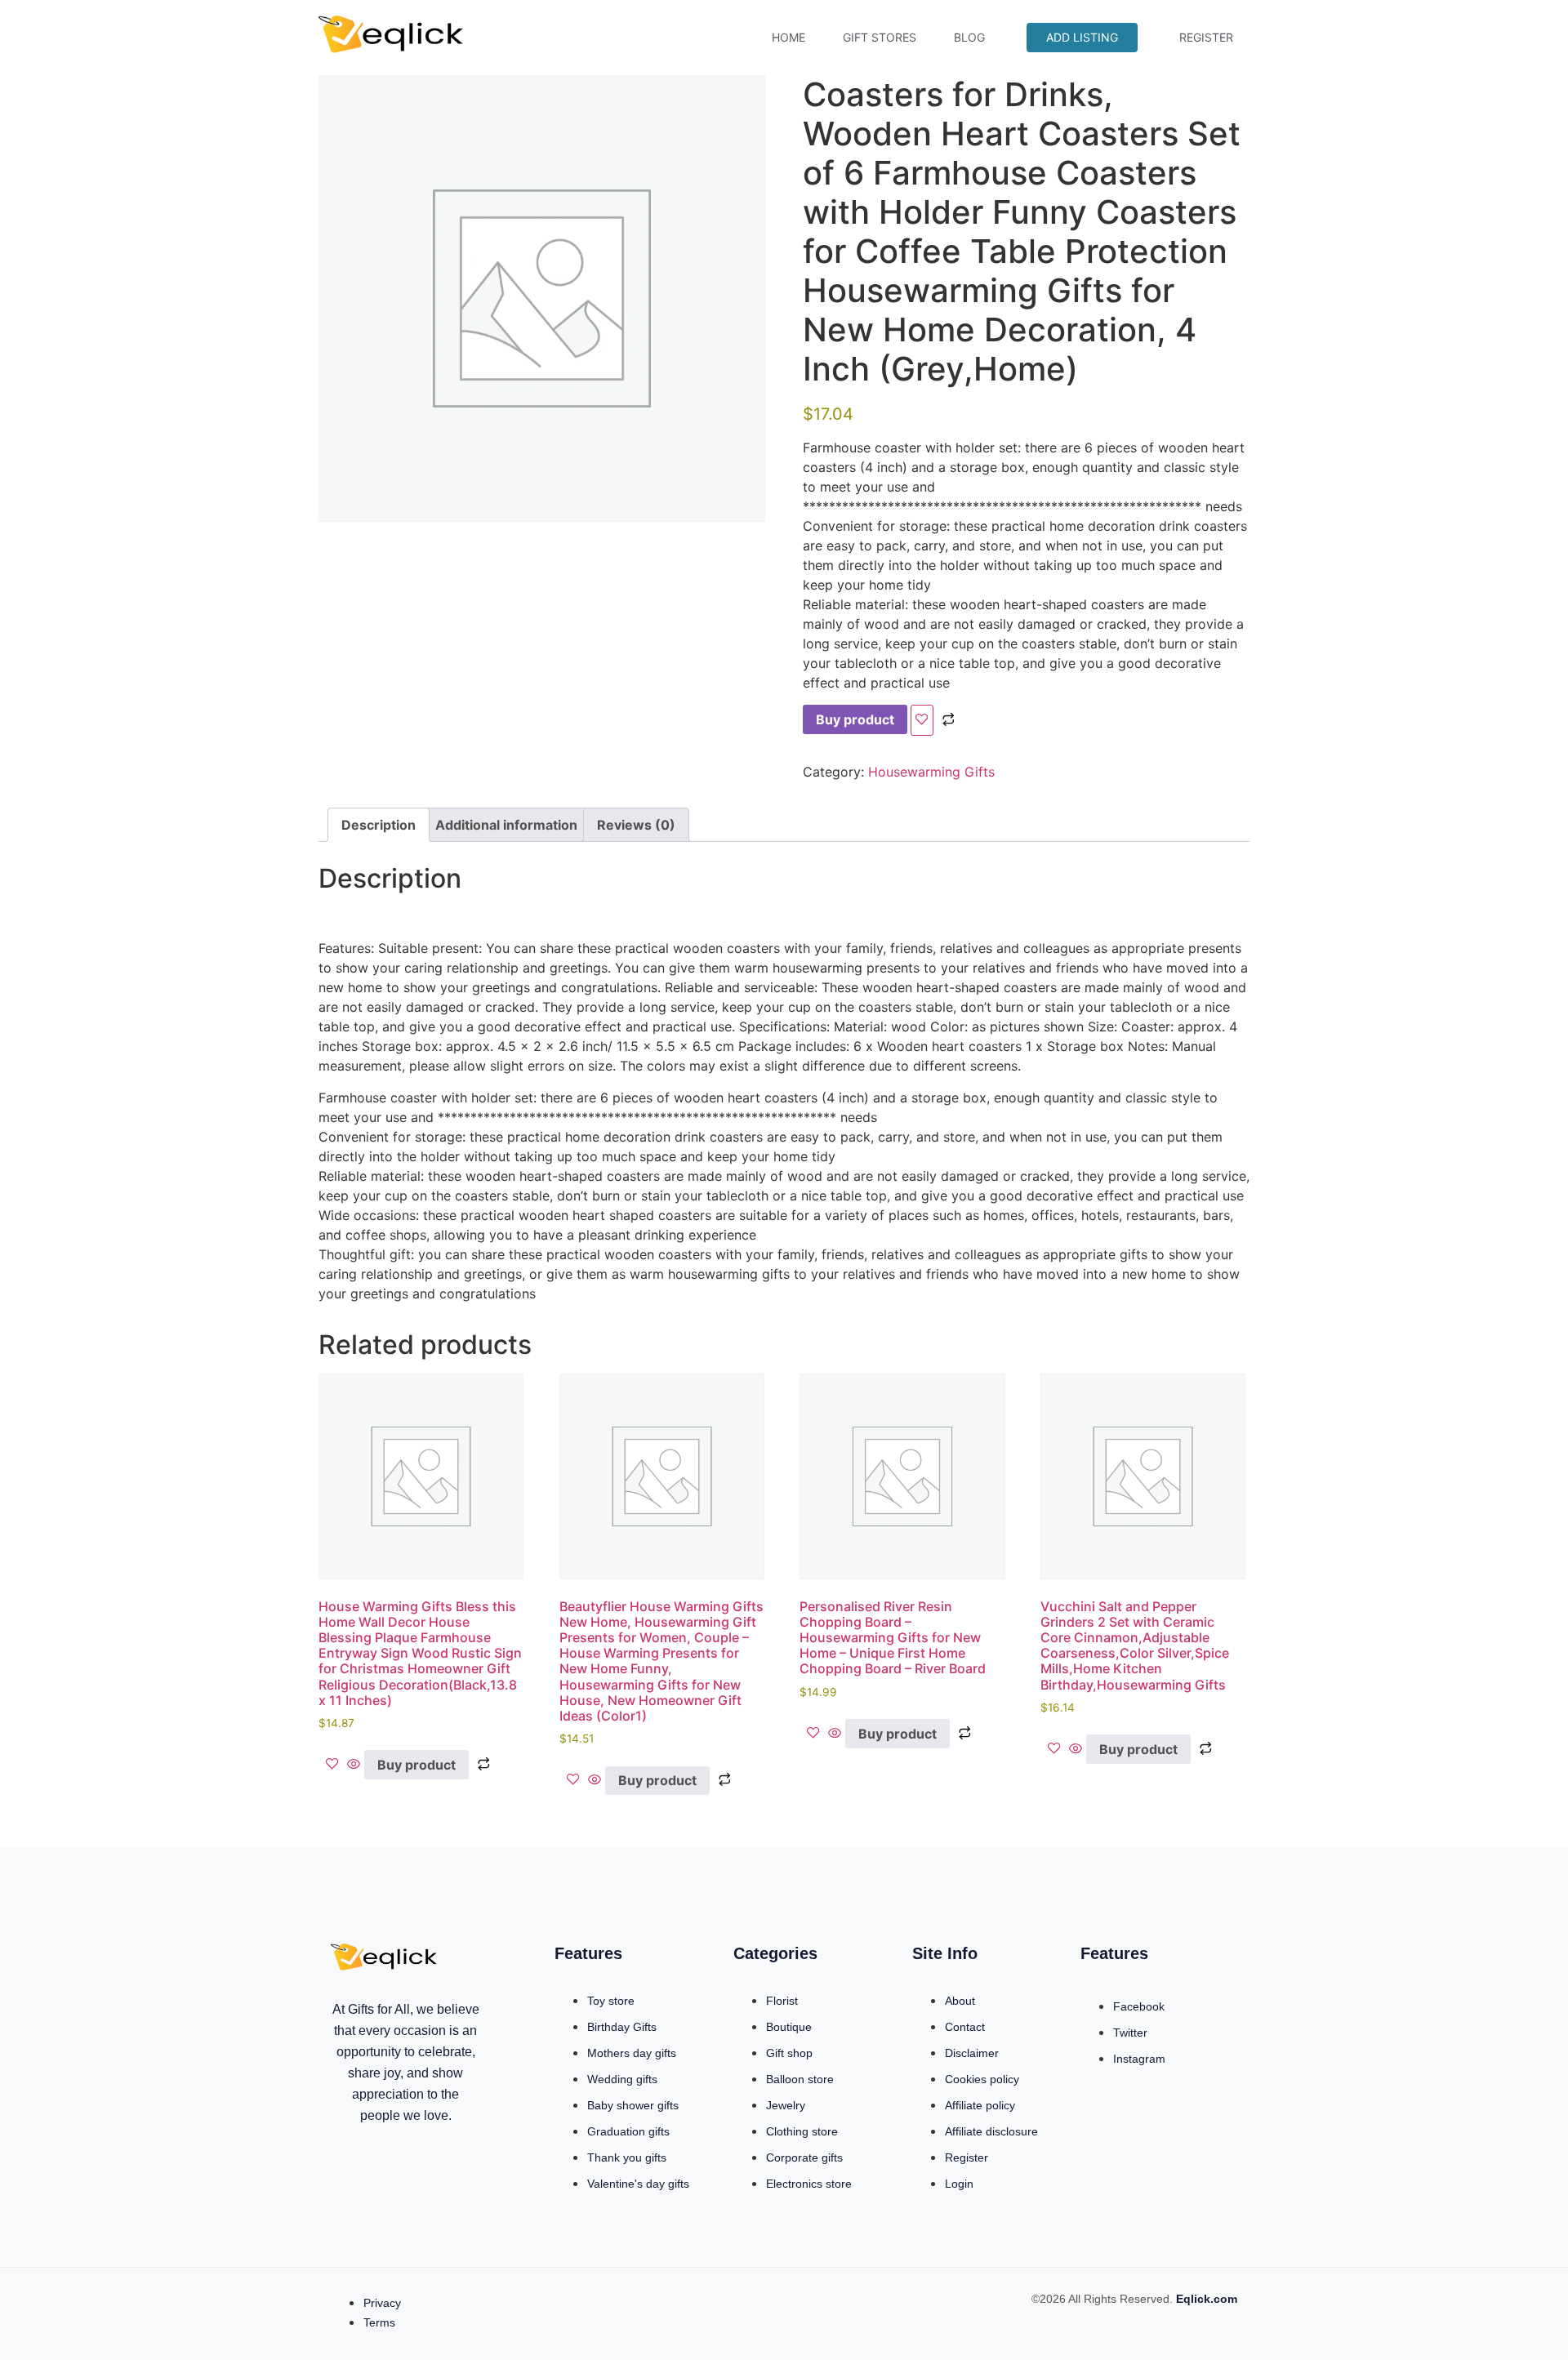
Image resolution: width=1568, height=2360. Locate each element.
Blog (969, 37)
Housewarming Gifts (931, 772)
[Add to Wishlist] (922, 720)
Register (1206, 37)
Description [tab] (379, 825)
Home (788, 37)
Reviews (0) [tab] (636, 825)
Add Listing (1082, 37)
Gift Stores (880, 37)
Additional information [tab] (506, 825)
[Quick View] (354, 1765)
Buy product (855, 719)
